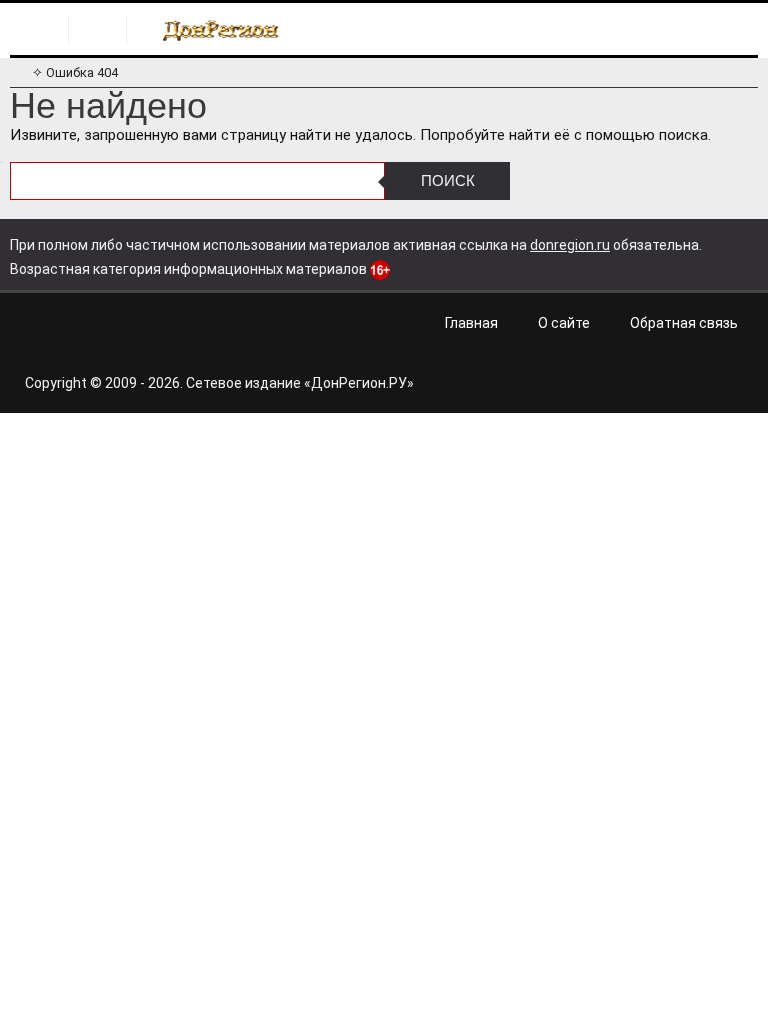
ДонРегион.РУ (359, 383)
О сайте (564, 323)
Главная (471, 323)
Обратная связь (684, 323)
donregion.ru (570, 245)
